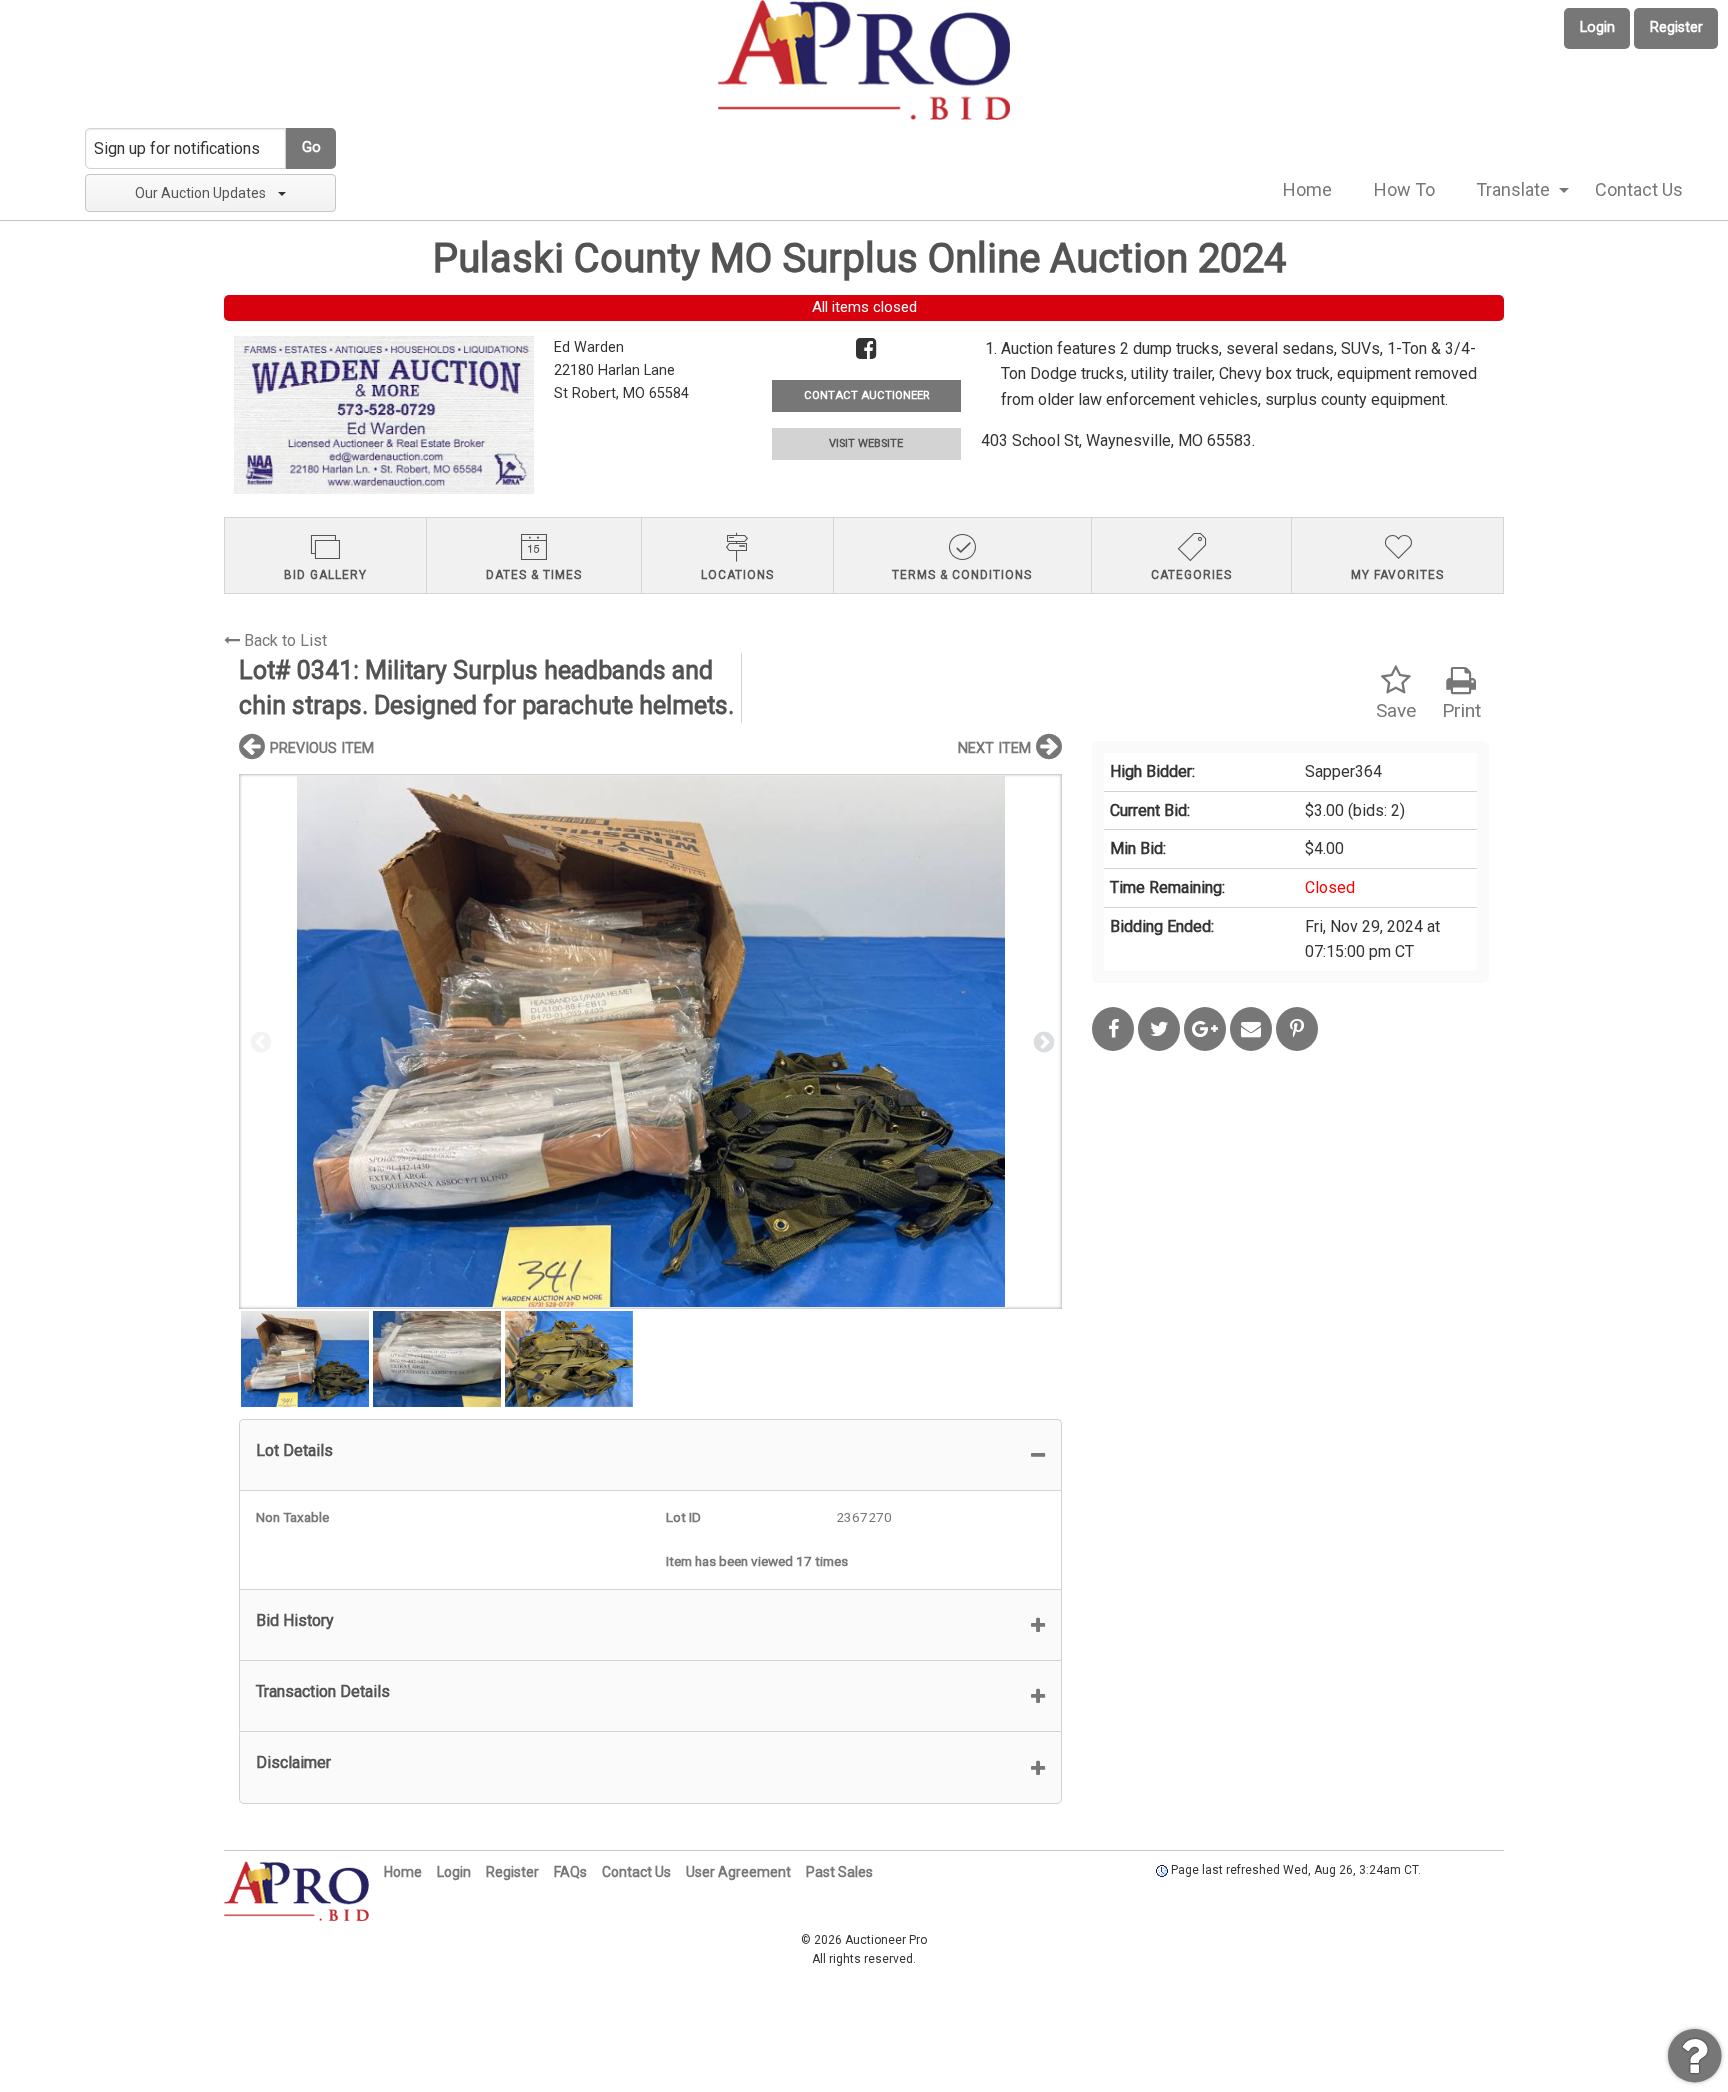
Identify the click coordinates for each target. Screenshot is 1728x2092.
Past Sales (839, 1872)
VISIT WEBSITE (866, 443)
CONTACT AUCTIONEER (866, 395)
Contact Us (1639, 189)
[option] (650, 1041)
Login (1597, 27)
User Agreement (738, 1872)
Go (311, 147)
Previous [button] (259, 1041)
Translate (1513, 189)
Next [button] (1042, 1041)
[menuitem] (1307, 190)
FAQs (570, 1872)
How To (1404, 189)
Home (1307, 189)
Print (1461, 710)
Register (1676, 27)
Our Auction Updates (200, 193)
